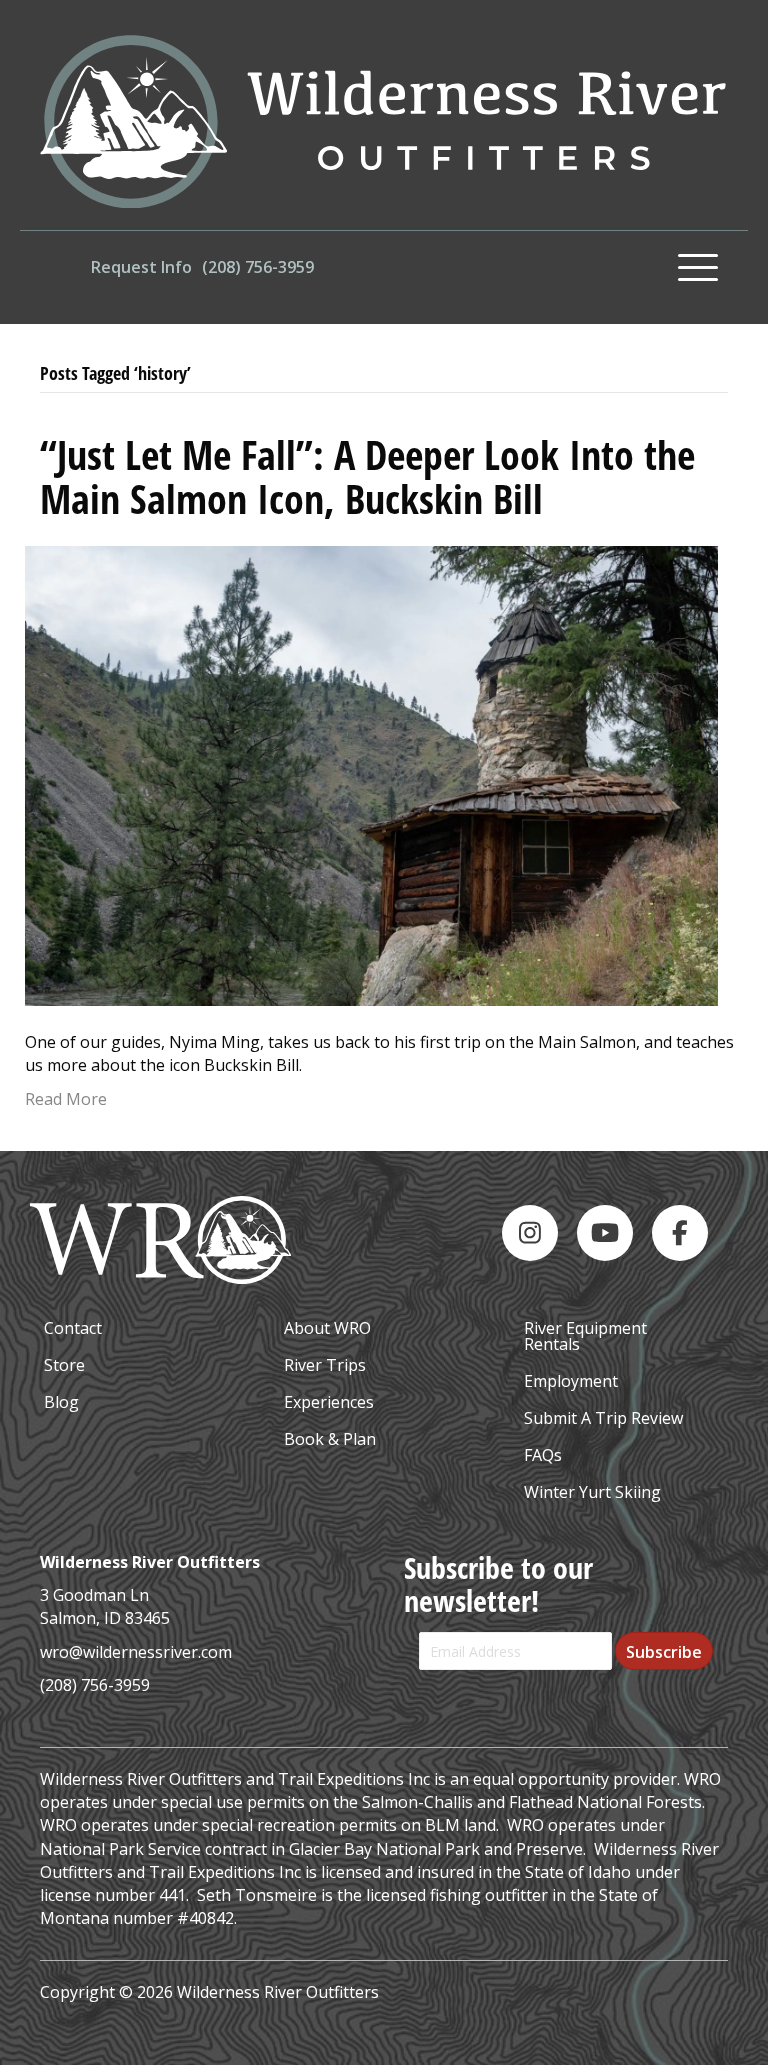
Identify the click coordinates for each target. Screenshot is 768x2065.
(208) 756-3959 (95, 1685)
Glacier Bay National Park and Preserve (436, 1849)
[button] (698, 268)
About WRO (327, 1328)
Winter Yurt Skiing (592, 1492)
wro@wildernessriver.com (136, 1652)
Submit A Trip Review (603, 1418)
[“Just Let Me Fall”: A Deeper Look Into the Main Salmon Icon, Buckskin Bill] (371, 774)
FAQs (543, 1455)
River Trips (325, 1365)
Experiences (329, 1402)
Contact (73, 1328)
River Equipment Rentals (585, 1336)
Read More (66, 1099)
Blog (61, 1402)
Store (64, 1365)
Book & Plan (330, 1439)
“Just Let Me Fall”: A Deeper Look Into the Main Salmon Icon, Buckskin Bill (367, 476)
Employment (571, 1381)
